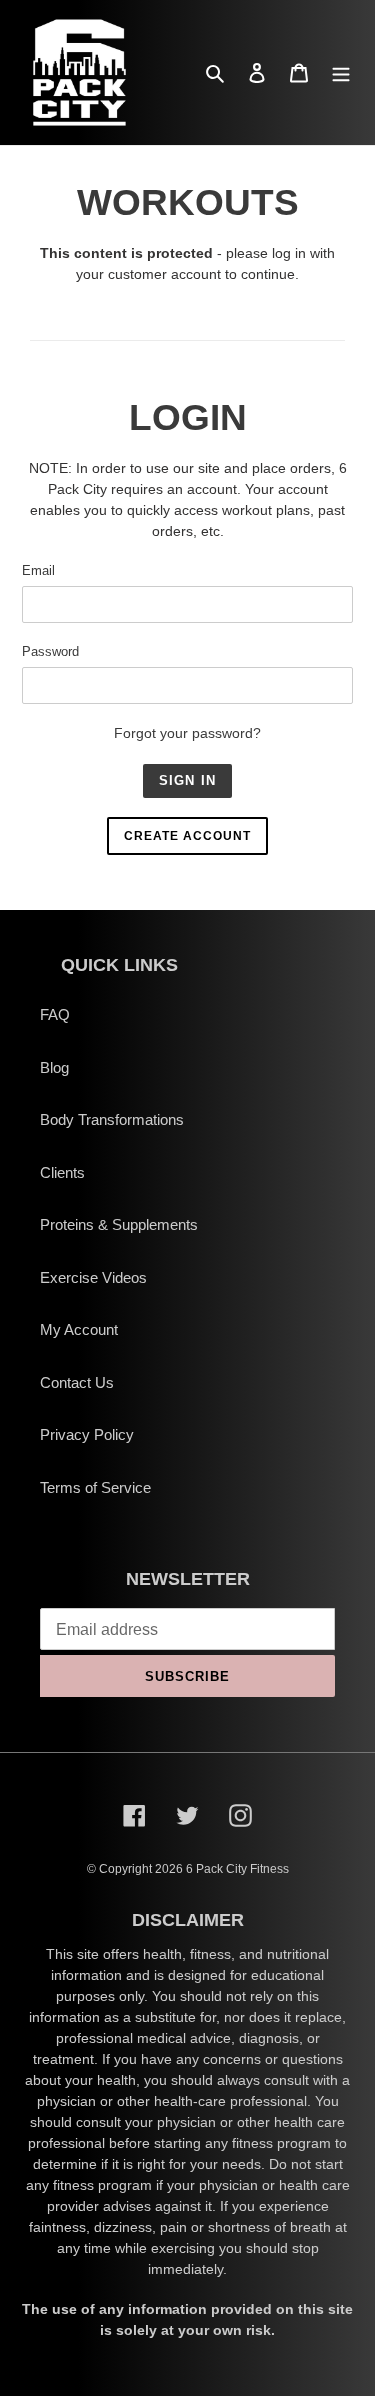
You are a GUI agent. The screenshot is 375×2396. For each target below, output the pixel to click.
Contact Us (77, 1382)
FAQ (55, 1014)
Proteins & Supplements (119, 1224)
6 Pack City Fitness (237, 1869)
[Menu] (341, 72)
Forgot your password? (187, 733)
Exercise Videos (93, 1277)
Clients (62, 1172)
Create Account (187, 836)
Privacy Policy (87, 1434)
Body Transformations (112, 1119)
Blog (54, 1067)
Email (38, 570)
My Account (79, 1329)
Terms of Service (95, 1487)
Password (50, 651)
